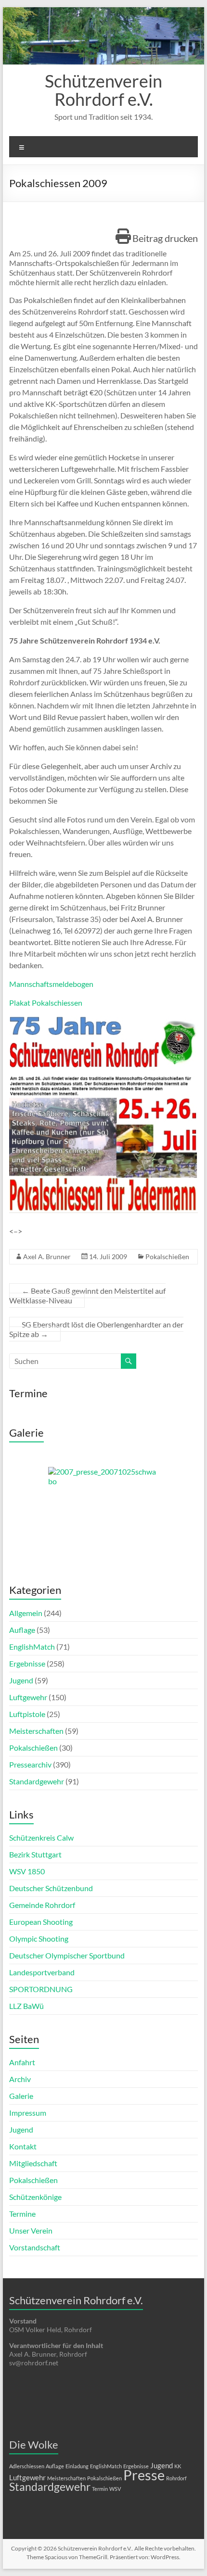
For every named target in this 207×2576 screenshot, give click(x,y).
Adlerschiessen (27, 2466)
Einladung (77, 2466)
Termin (100, 2489)
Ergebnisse (27, 1663)
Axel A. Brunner (47, 1256)
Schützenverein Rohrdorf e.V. (103, 90)
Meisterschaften (36, 1731)
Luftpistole (27, 1714)
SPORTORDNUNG (41, 1989)
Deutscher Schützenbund (51, 1888)
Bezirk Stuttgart (35, 1854)
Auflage (22, 1630)
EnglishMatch (32, 1647)
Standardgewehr (37, 1781)
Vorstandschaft (35, 2247)
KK (178, 2466)
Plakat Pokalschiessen (46, 1003)
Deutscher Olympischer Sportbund (67, 1955)
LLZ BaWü (26, 2006)
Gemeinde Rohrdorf (42, 1905)
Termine (22, 2214)
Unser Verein (31, 2230)
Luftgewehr (28, 1697)
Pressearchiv (30, 1764)
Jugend (21, 1680)
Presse (144, 2475)
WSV (115, 2489)
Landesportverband (42, 1972)
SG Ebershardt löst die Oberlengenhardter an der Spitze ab (96, 1329)
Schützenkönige (35, 2197)
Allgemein (26, 1613)
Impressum (28, 2113)
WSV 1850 (27, 1871)
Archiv (20, 2079)
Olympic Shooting (39, 1938)
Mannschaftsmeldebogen (51, 984)
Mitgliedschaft (33, 2163)
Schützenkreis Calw (41, 1837)
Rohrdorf (176, 2478)
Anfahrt (22, 2062)
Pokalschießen (167, 1256)
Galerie (21, 2096)
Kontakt (23, 2146)
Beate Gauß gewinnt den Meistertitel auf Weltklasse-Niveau (87, 1295)
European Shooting (41, 1922)
